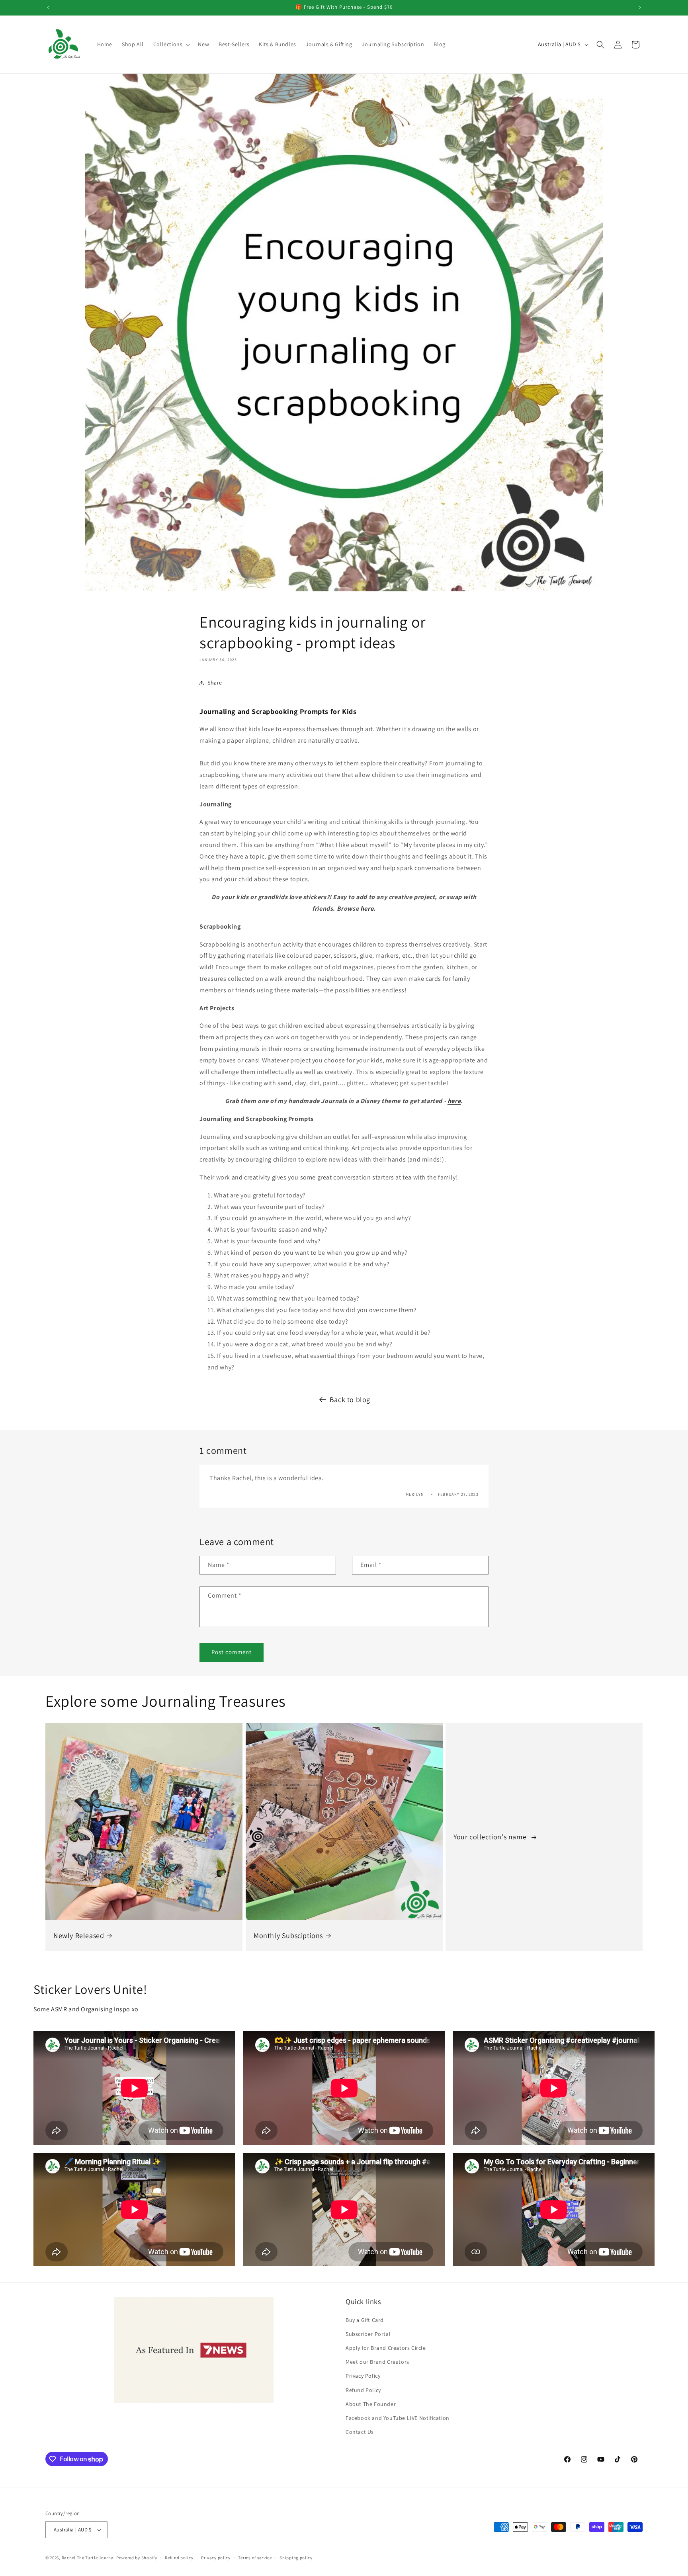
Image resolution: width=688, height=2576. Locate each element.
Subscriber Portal (368, 2334)
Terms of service (255, 2558)
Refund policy (179, 2558)
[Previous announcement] (48, 8)
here (367, 909)
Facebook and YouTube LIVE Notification (398, 2418)
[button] (171, 44)
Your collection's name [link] (491, 1837)
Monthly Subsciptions (288, 1935)
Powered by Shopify (137, 2558)
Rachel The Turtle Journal (89, 2558)
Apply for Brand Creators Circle (386, 2348)
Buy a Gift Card (365, 2320)
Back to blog (350, 1399)
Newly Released (79, 1935)
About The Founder (371, 2404)
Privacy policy (216, 2558)
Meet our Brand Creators (377, 2362)
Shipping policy (296, 2558)
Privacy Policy (363, 2376)
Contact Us (360, 2432)
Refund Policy (363, 2390)
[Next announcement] (640, 8)
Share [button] (215, 683)
